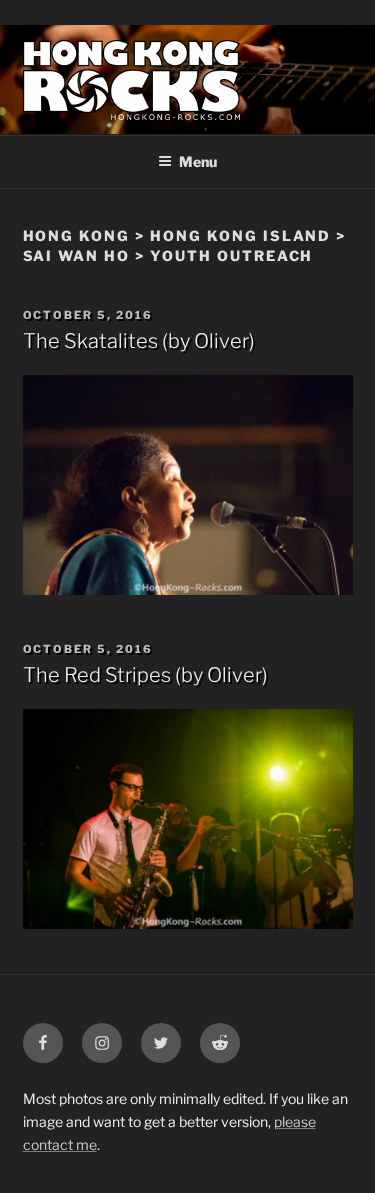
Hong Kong (77, 235)
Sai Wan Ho (77, 255)
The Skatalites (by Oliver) (139, 341)
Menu (198, 161)
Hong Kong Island (240, 235)
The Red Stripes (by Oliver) (145, 675)
